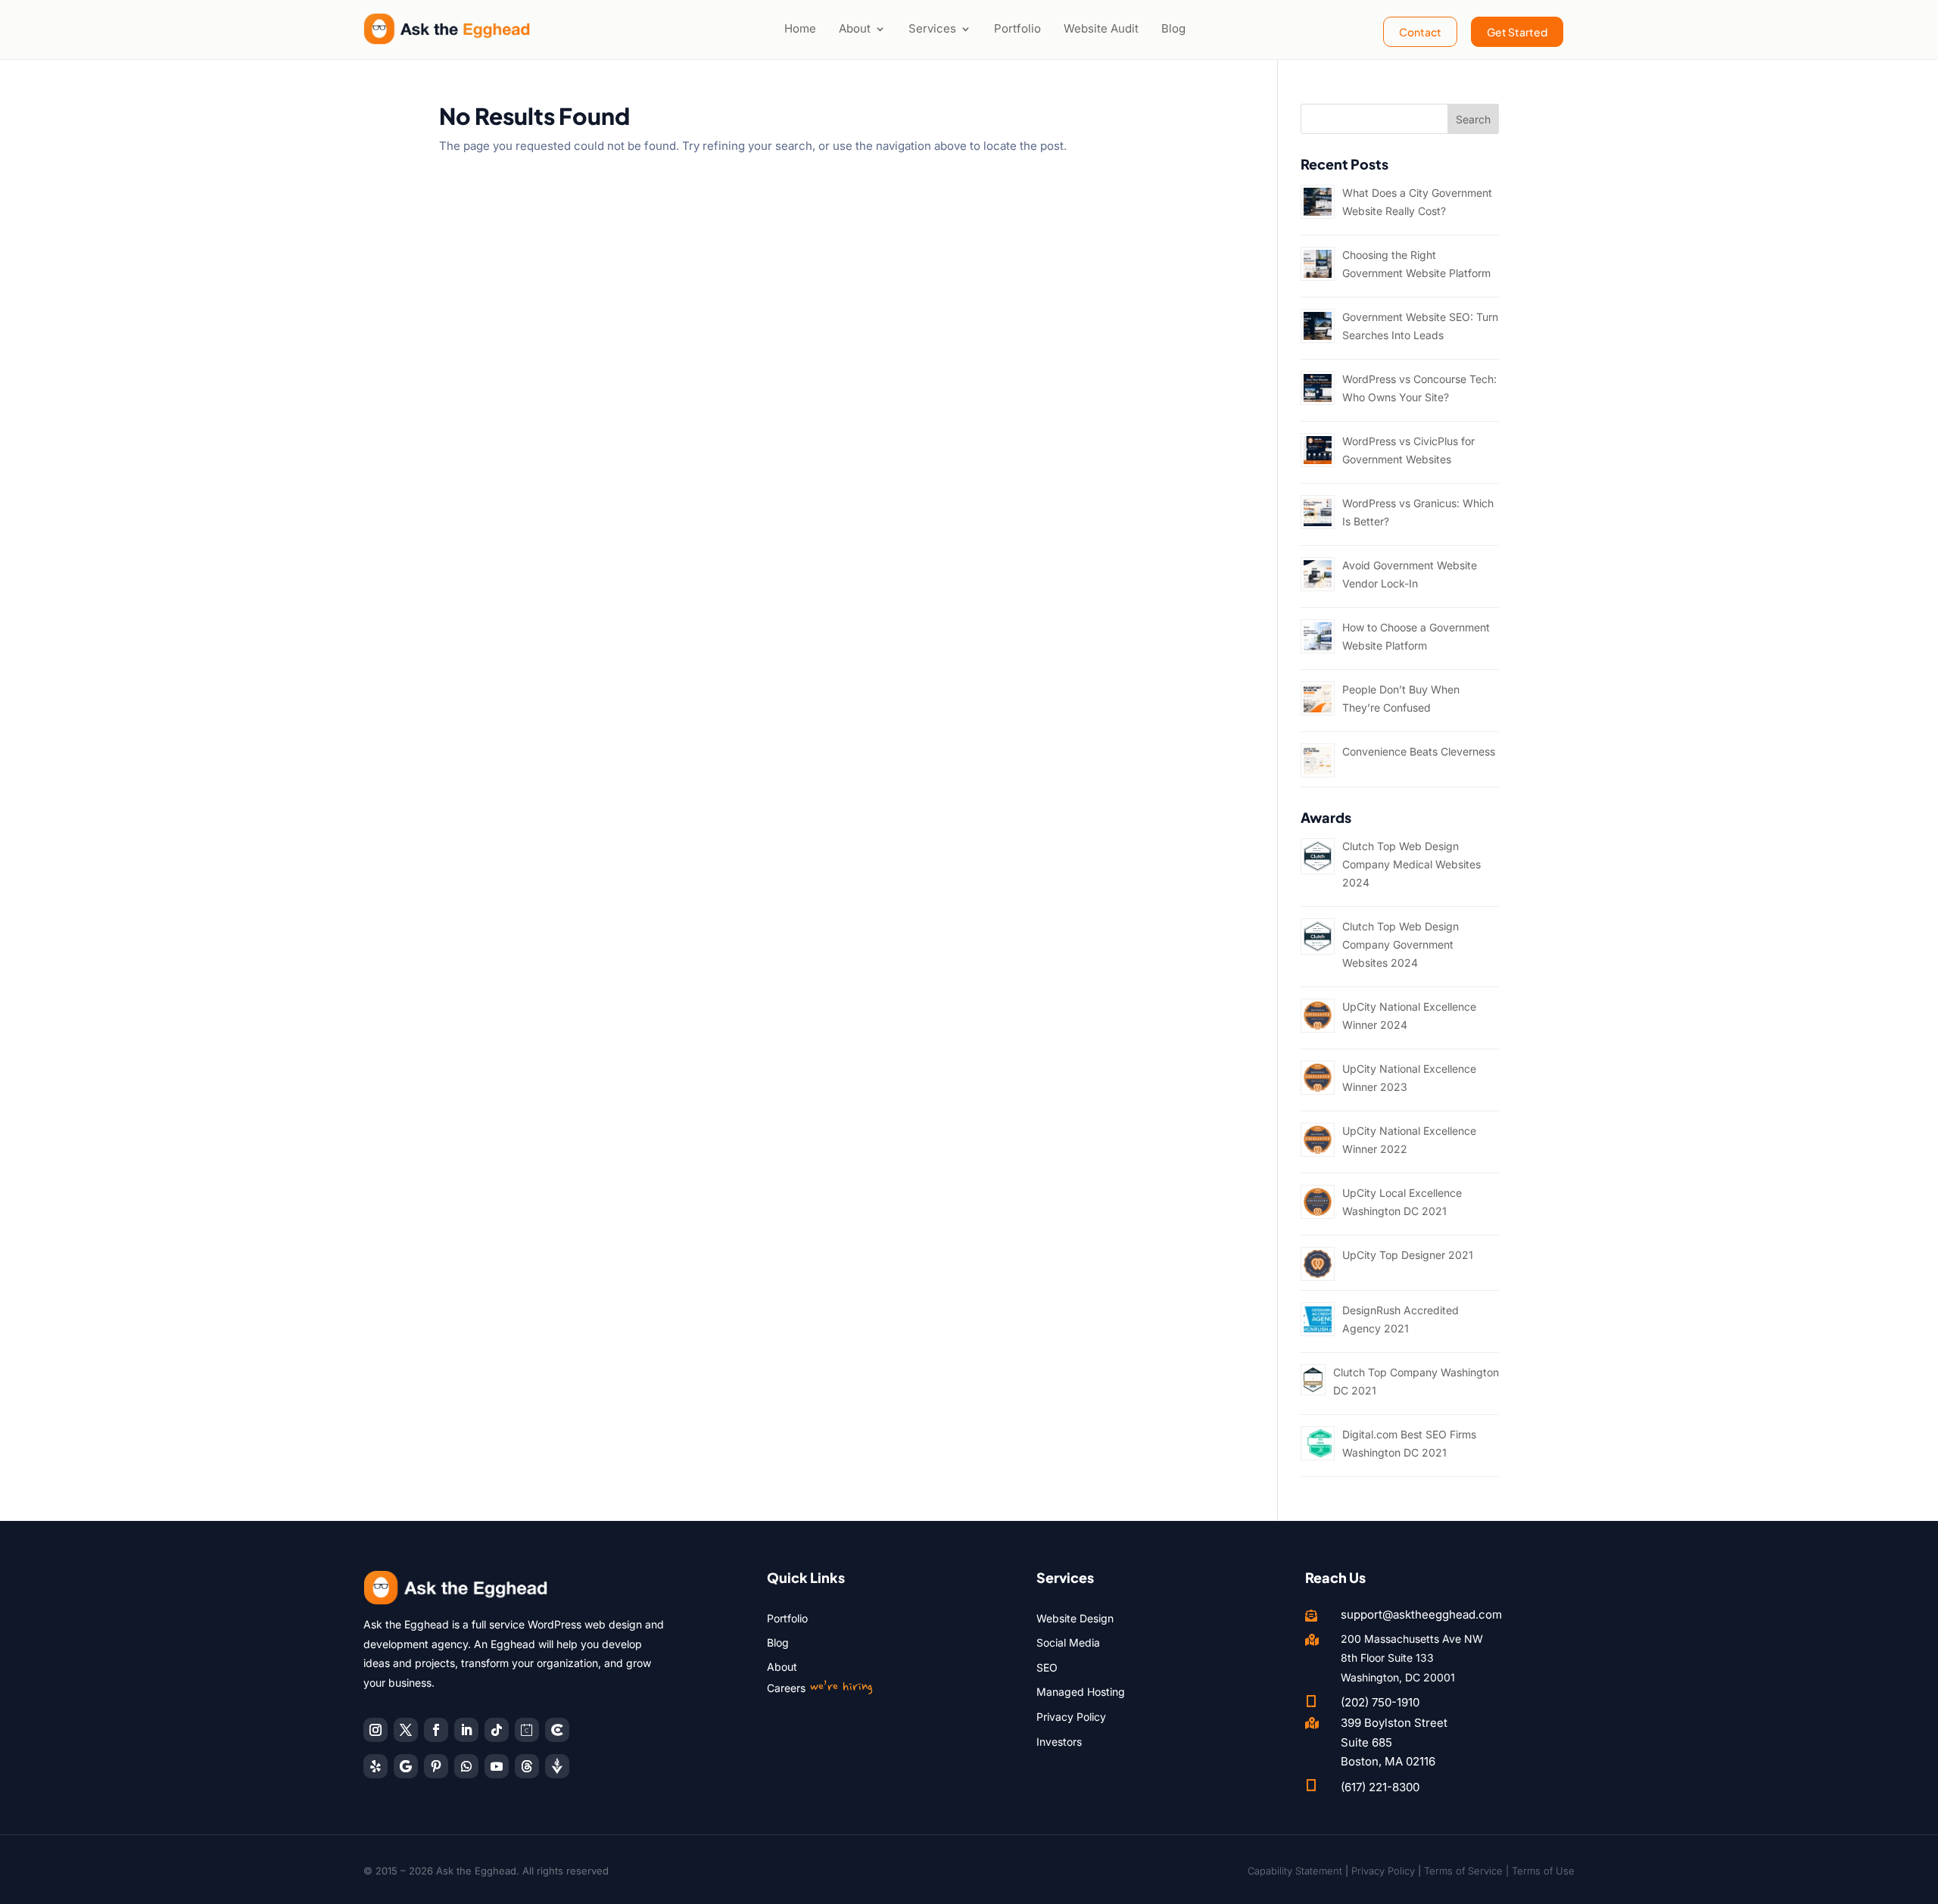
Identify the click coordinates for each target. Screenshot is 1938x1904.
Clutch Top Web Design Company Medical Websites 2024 (1411, 864)
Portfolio (1017, 28)
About (855, 28)
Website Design (1075, 1618)
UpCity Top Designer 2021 (1408, 1255)
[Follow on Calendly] (527, 1730)
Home (800, 28)
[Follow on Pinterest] (436, 1766)
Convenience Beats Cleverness (1419, 751)
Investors (1059, 1742)
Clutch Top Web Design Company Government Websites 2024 (1401, 944)
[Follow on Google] (406, 1766)
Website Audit (1101, 28)
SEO (1047, 1667)
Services (932, 28)
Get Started (1517, 32)
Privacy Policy (1071, 1717)
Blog (1173, 28)
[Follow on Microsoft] (557, 1730)
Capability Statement (1295, 1871)
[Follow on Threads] (527, 1766)
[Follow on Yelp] (375, 1766)
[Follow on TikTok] (497, 1730)
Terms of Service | (1468, 1871)
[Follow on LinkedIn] (466, 1730)
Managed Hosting (1081, 1692)
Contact (1420, 32)
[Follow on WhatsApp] (466, 1766)
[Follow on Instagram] (375, 1730)
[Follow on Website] (557, 1766)
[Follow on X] (406, 1730)
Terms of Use (1543, 1871)
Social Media (1068, 1642)
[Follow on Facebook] (436, 1730)
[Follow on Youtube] (497, 1766)
